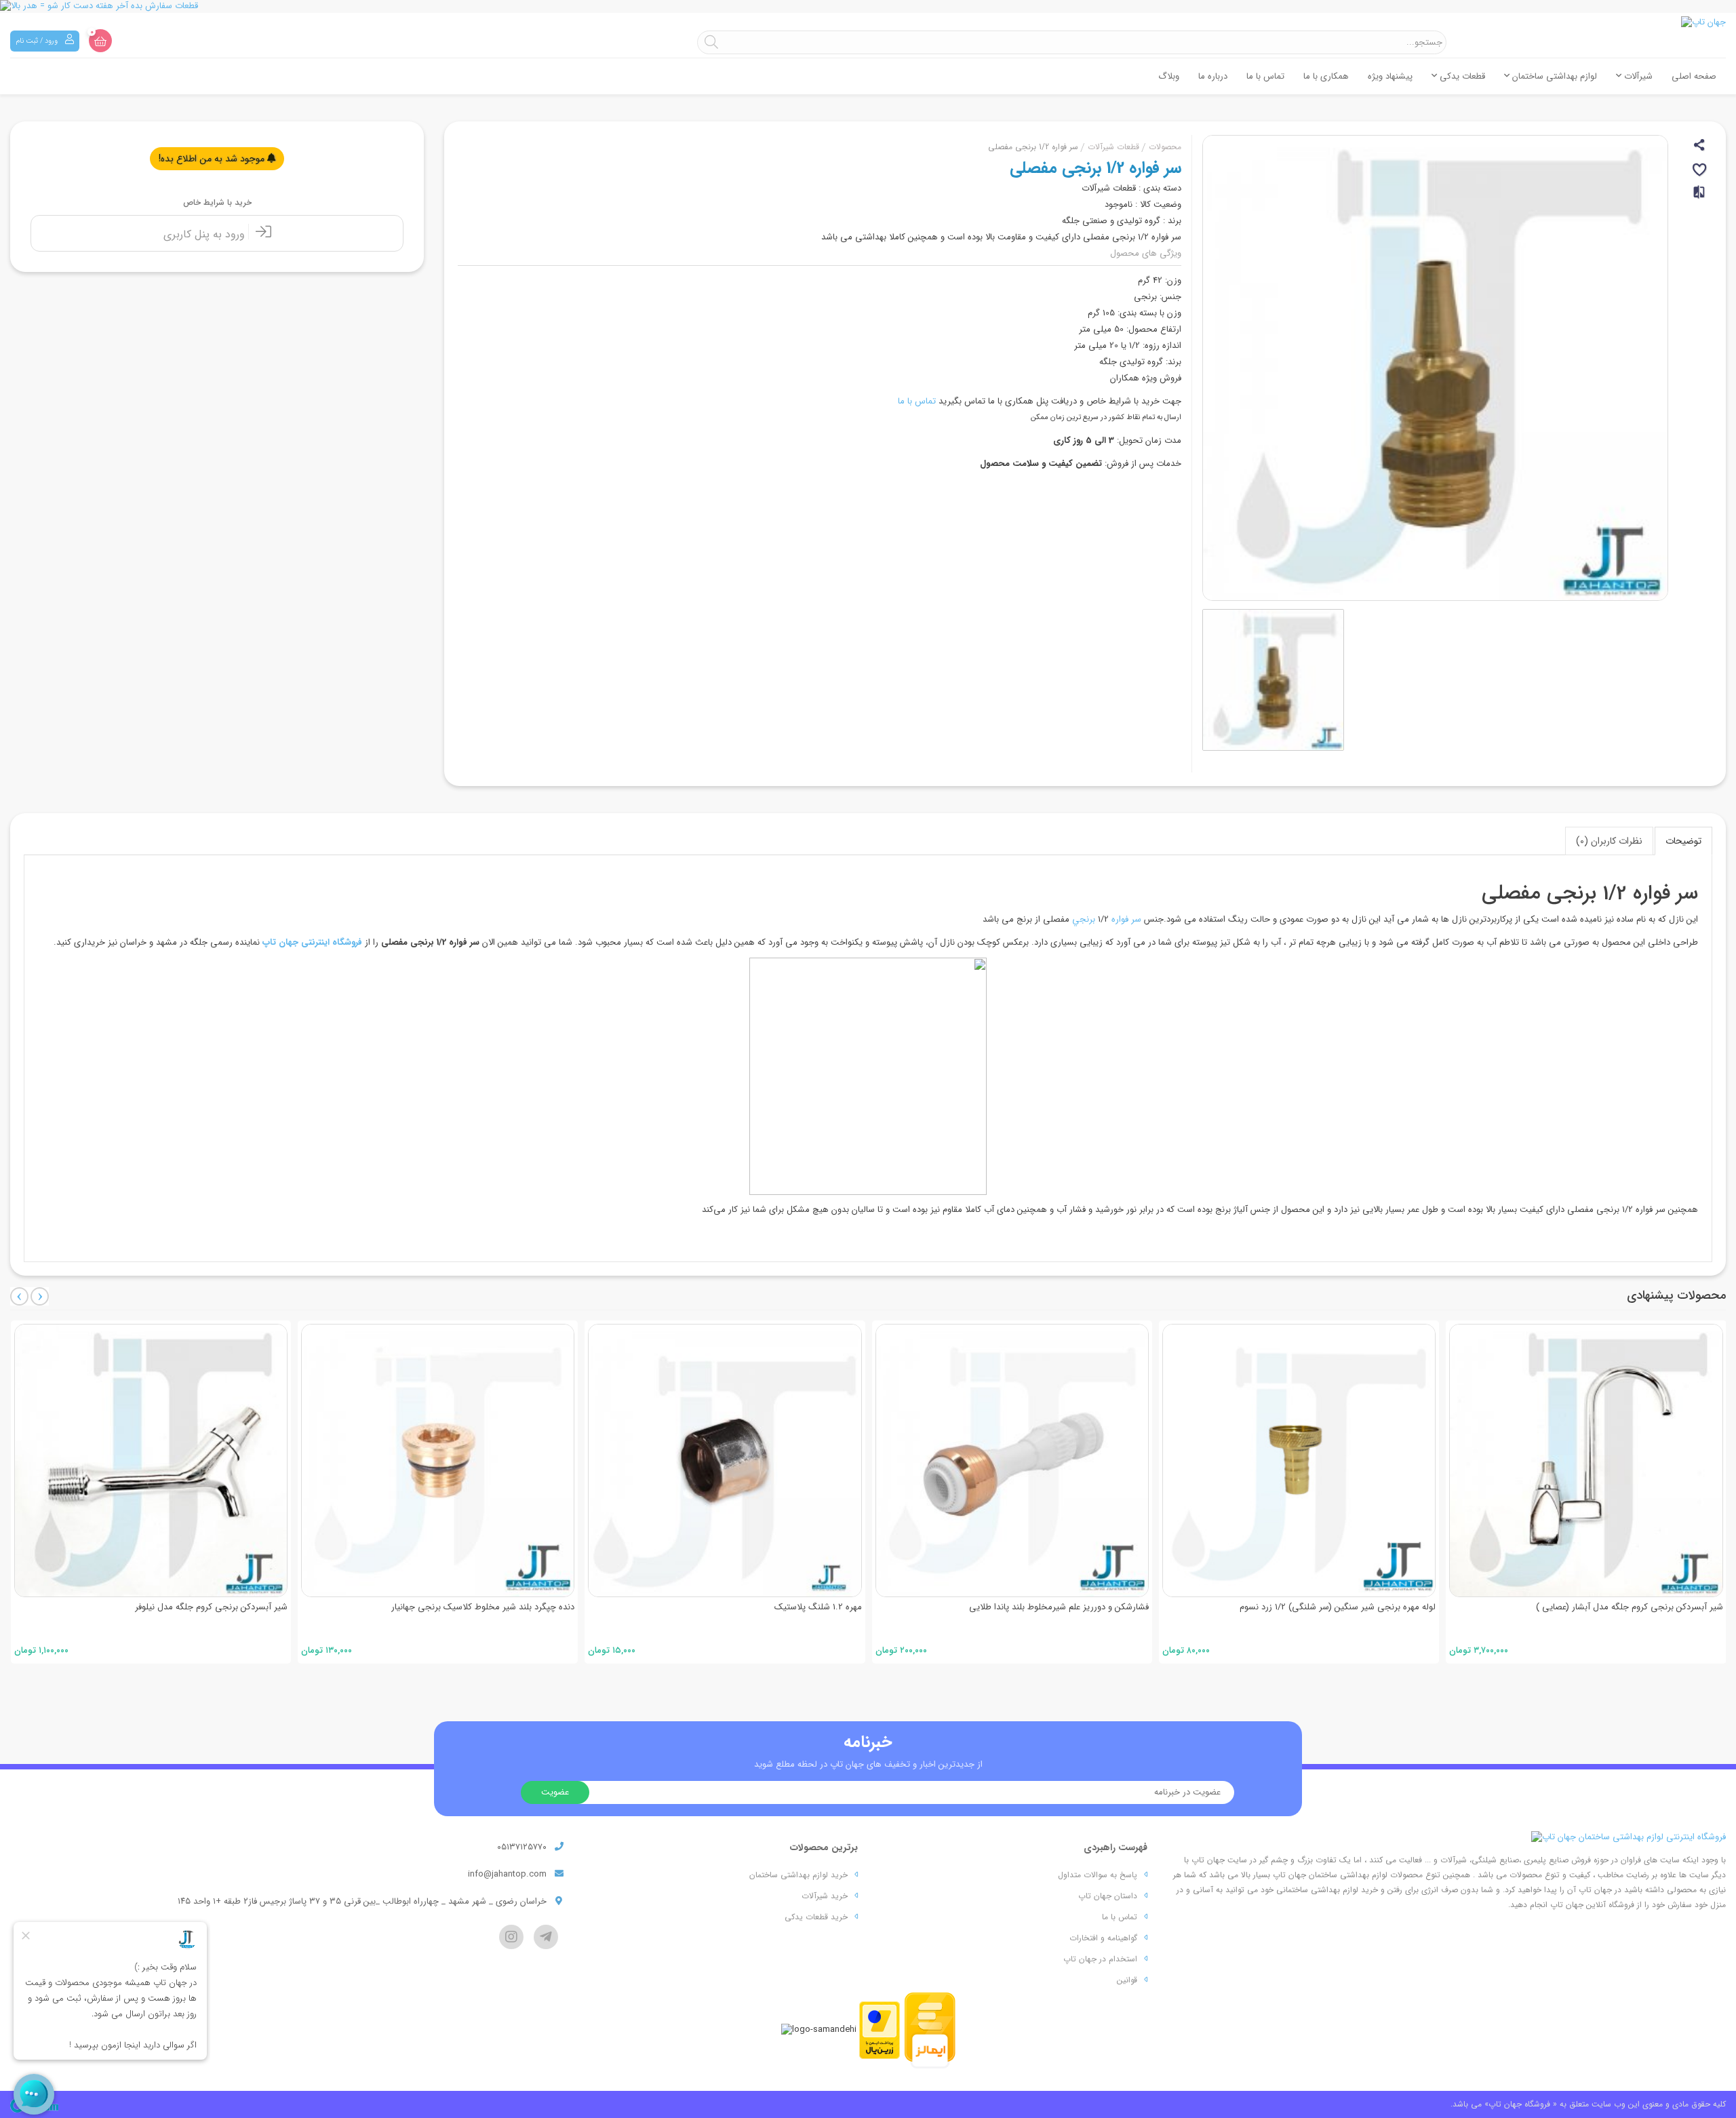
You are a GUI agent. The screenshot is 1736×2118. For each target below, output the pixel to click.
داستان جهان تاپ (1108, 1896)
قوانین (1127, 1980)
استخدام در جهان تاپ (1100, 1959)
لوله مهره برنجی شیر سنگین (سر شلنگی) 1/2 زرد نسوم (1051, 1607)
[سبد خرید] (100, 41)
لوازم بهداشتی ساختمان (1553, 76)
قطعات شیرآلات (1113, 147)
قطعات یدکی (1461, 76)
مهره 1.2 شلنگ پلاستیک (531, 1607)
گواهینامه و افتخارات (1103, 1938)
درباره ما (1213, 76)
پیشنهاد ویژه (1390, 76)
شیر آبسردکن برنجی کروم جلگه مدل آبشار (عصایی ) (1343, 1607)
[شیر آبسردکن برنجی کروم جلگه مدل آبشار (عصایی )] (1299, 1460)
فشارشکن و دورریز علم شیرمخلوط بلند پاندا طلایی (772, 1607)
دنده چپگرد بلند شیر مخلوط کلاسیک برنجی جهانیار (196, 1607)
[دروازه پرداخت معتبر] (880, 2029)
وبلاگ (1169, 76)
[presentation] (19, 1296)
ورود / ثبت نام (38, 41)
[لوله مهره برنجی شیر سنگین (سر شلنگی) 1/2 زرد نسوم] (1012, 1460)
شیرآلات (1637, 76)
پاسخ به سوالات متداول (1098, 1875)
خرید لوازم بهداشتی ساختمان (798, 1875)
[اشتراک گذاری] (1700, 147)
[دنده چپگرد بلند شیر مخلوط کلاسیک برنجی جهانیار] (151, 1460)
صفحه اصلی (1694, 76)
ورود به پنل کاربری (206, 234)
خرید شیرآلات (825, 1896)
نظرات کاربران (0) (1609, 841)
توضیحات (1683, 841)
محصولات (1165, 147)
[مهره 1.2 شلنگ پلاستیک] (438, 1460)
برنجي (1084, 919)
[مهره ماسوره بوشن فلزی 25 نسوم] (1586, 1460)
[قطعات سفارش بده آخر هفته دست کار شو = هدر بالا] (868, 6)
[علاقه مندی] (1700, 172)
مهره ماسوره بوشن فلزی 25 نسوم (1663, 1607)
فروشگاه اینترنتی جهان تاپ (312, 942)
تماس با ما (1265, 76)
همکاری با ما (1326, 76)
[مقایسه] (1700, 198)
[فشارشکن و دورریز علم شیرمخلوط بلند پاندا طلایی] (725, 1460)
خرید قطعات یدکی (816, 1917)
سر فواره (1126, 919)
